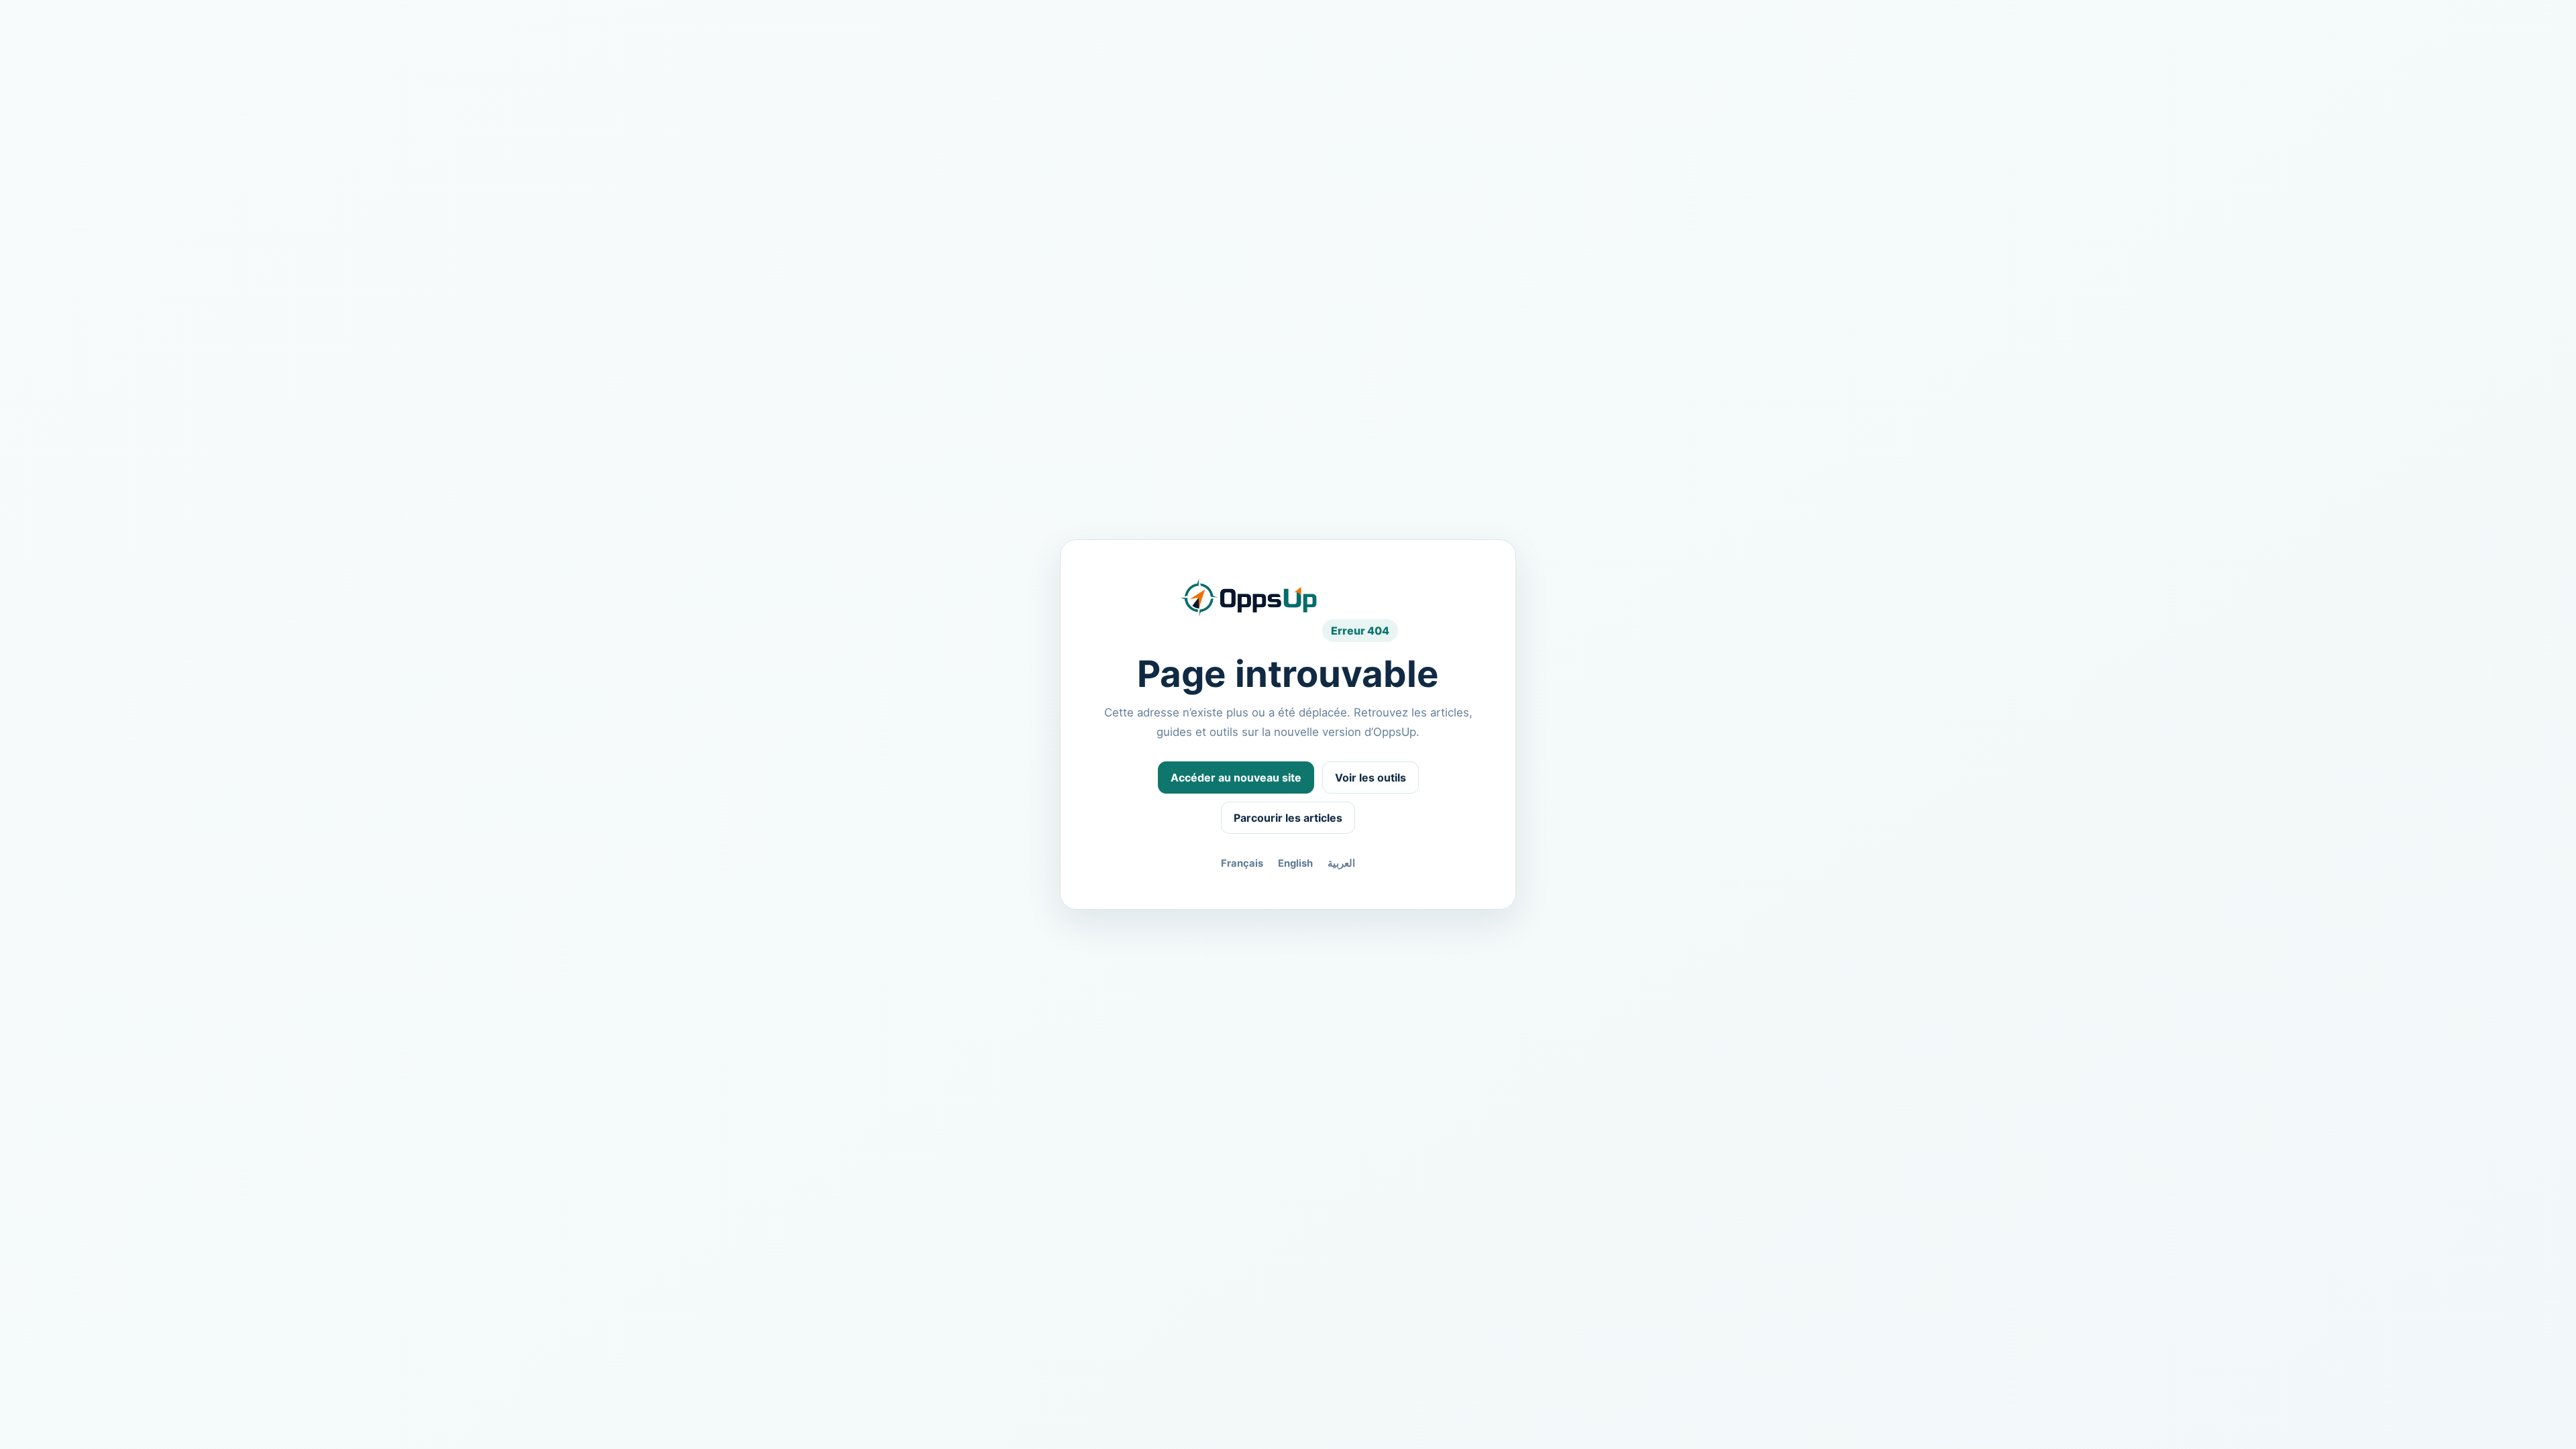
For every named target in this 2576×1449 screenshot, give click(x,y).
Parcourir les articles (1288, 818)
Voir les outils (1371, 777)
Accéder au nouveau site (1236, 777)
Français (1242, 863)
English (1295, 863)
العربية (1341, 863)
